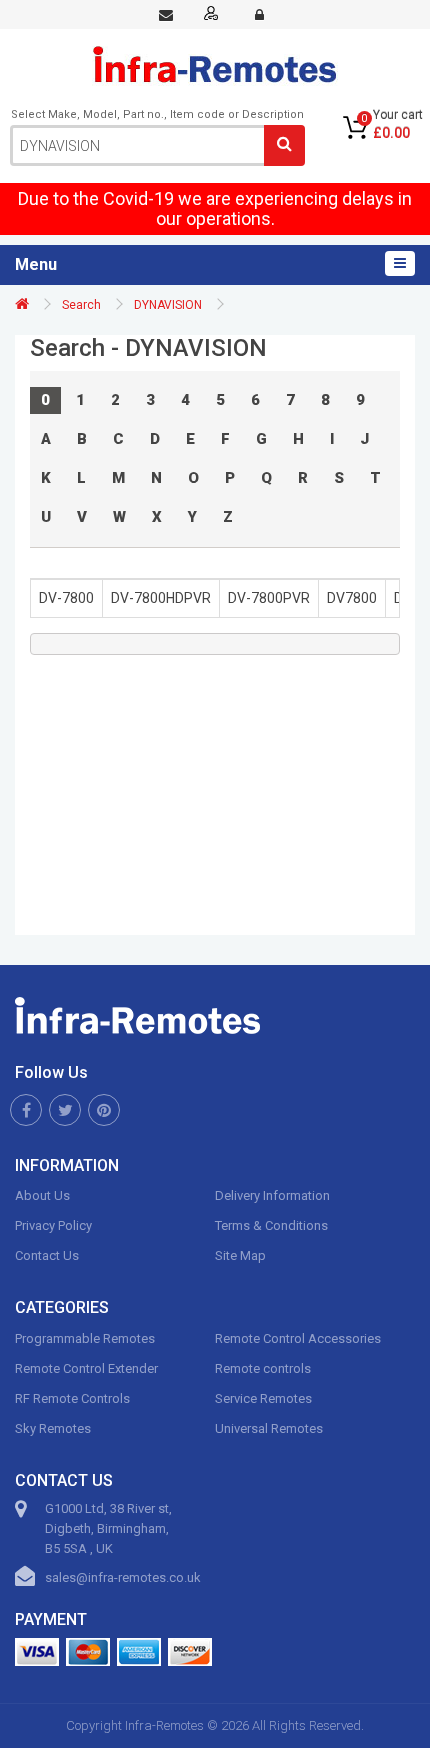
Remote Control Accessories (298, 1338)
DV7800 (352, 598)
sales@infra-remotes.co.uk (123, 1577)
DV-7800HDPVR (161, 598)
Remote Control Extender (86, 1368)
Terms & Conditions (271, 1225)
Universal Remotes (269, 1428)
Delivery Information (272, 1195)
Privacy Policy (53, 1225)
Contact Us (47, 1255)
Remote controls (263, 1368)
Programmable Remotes (85, 1338)
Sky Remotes (53, 1428)
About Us (42, 1195)
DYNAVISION (168, 305)
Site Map (240, 1255)
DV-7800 (66, 598)
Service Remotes (263, 1398)
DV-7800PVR (269, 598)
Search (81, 305)
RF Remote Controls (72, 1398)
